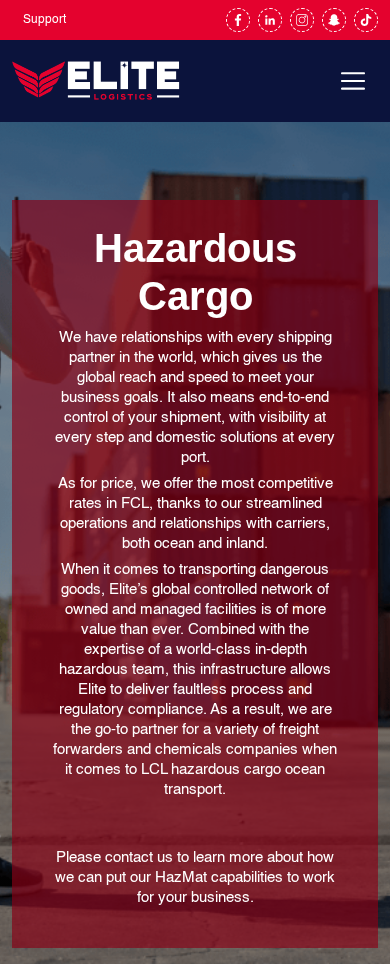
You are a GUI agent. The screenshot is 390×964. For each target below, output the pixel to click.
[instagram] (302, 20)
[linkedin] (270, 20)
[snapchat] (334, 20)
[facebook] (238, 20)
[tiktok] (366, 20)
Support (44, 20)
